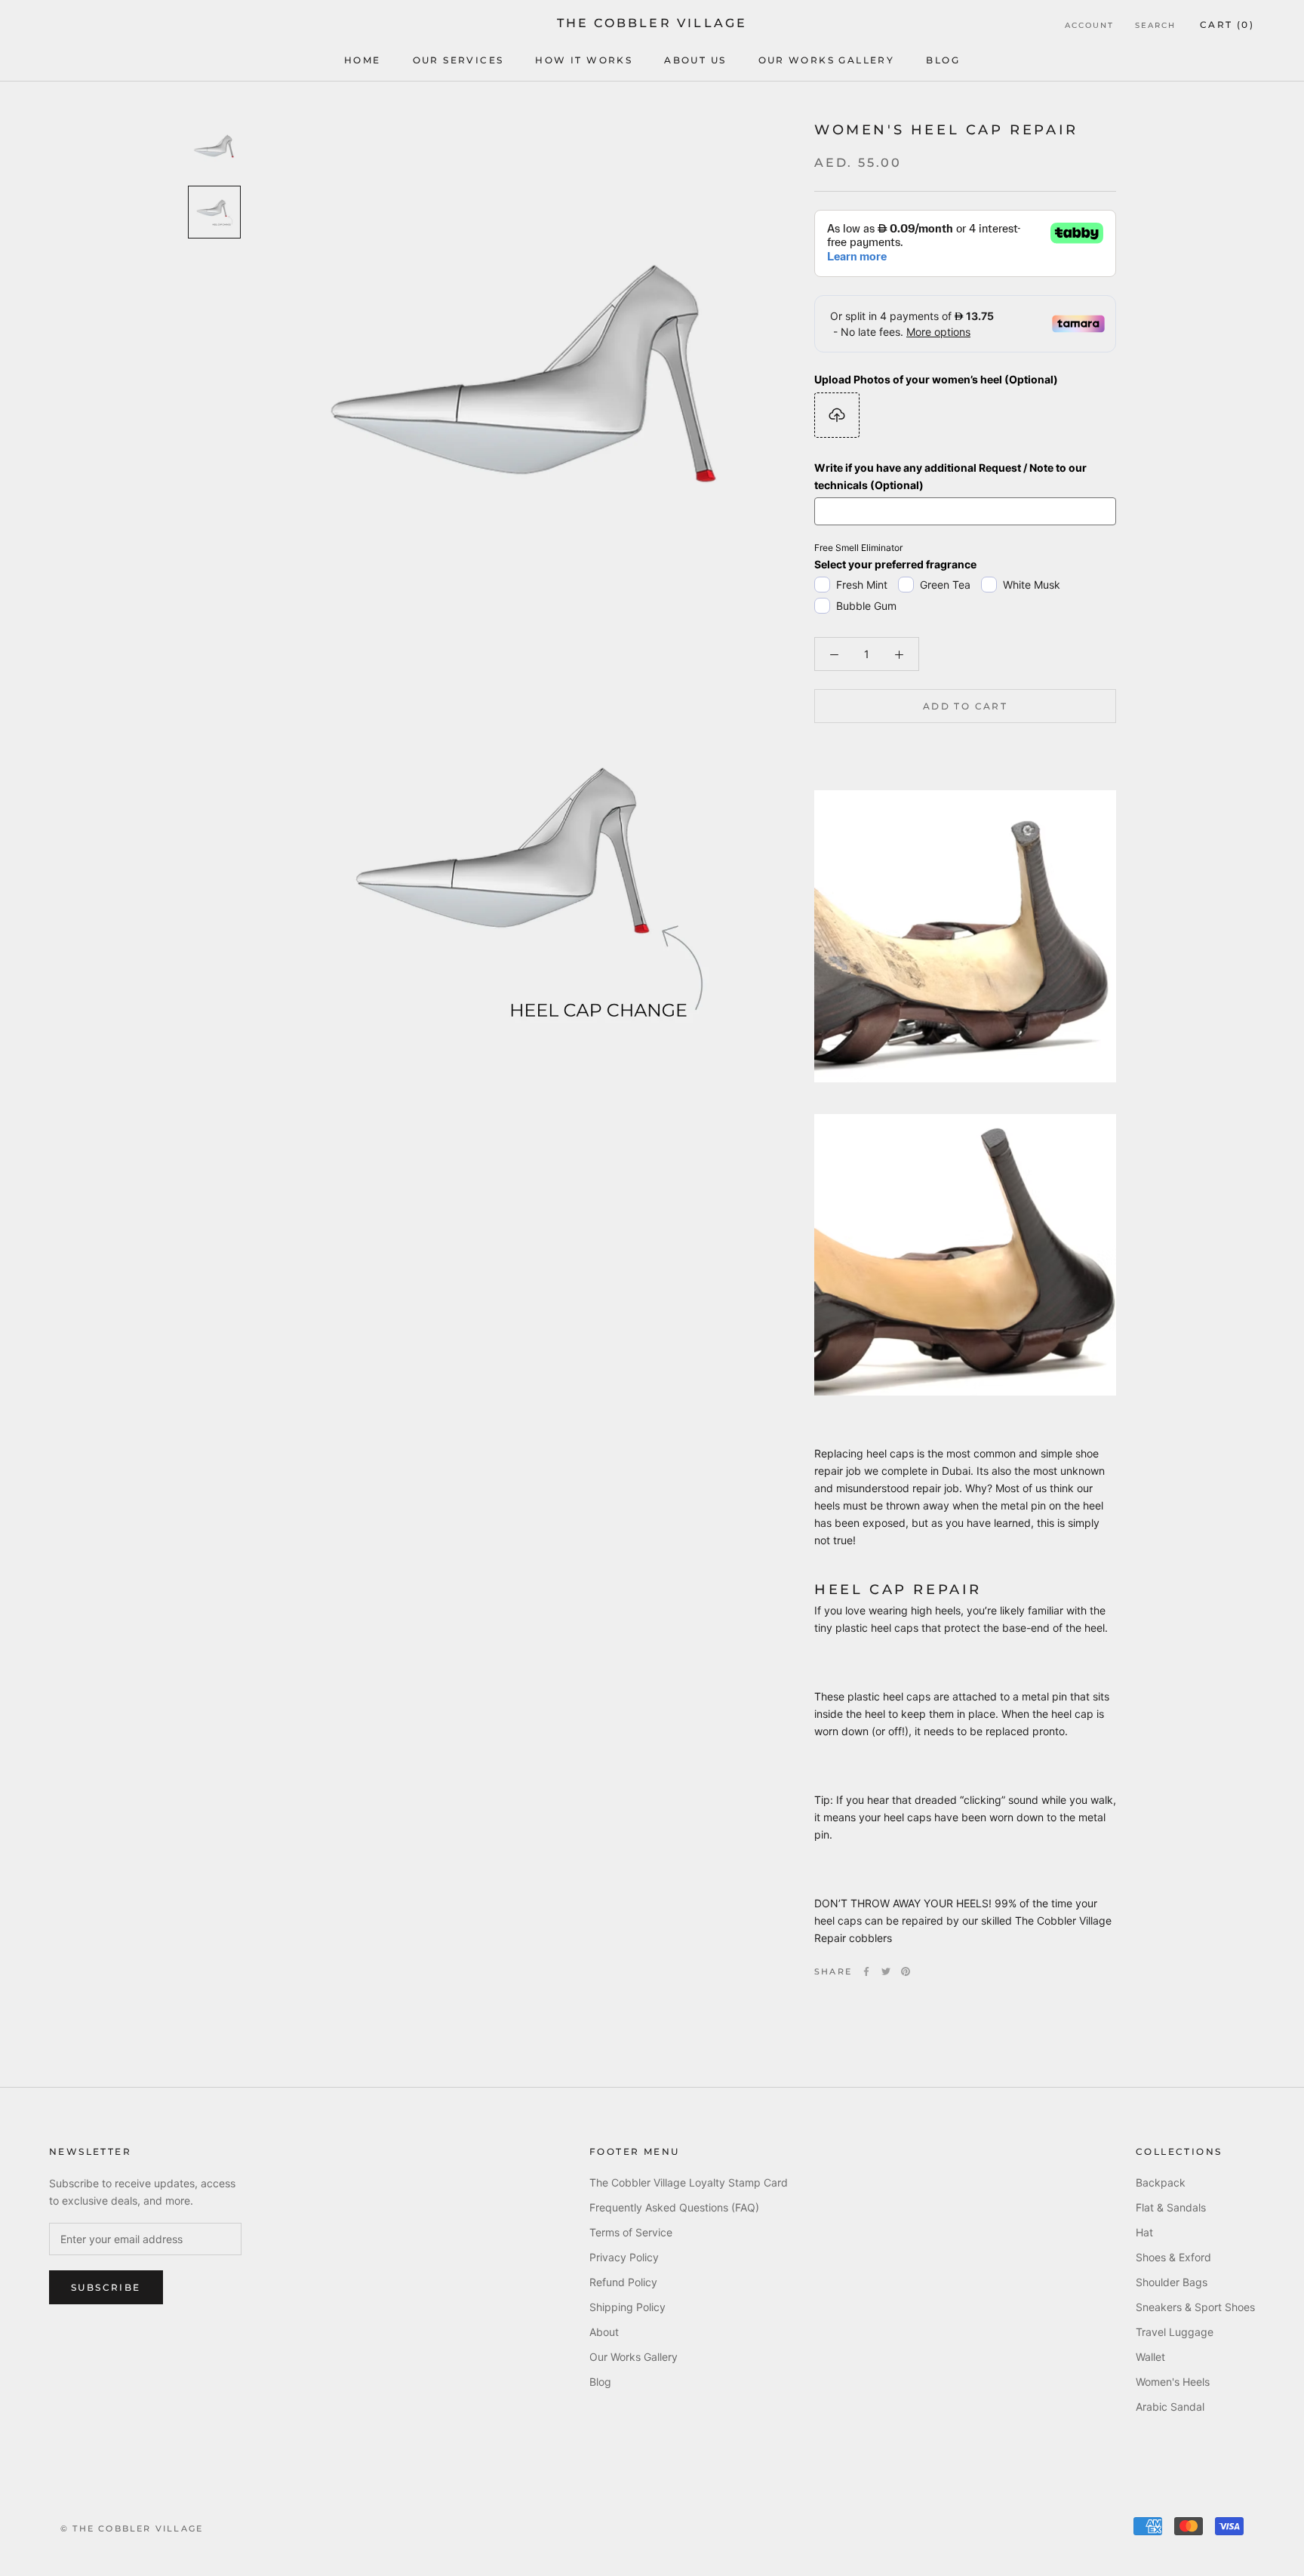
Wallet (1150, 2357)
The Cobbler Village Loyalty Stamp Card (689, 2182)
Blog (943, 60)
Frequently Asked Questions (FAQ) (674, 2207)
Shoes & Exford (1173, 2257)
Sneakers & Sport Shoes (1195, 2307)
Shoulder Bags (1172, 2282)
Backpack (1161, 2182)
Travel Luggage (1175, 2332)
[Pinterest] (906, 1971)
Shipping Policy (627, 2307)
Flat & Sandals (1171, 2207)
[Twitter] (886, 1971)
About (604, 2332)
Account (1089, 25)
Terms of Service (631, 2232)
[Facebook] (866, 1971)
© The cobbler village (132, 2528)
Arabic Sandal (1170, 2407)
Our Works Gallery (827, 60)
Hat (1144, 2232)
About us (695, 60)
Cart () (1227, 25)
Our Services (458, 60)
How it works (584, 60)
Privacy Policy (624, 2257)
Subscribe (106, 2287)
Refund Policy (623, 2282)
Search (1155, 25)
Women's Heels (1173, 2382)
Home (363, 60)
